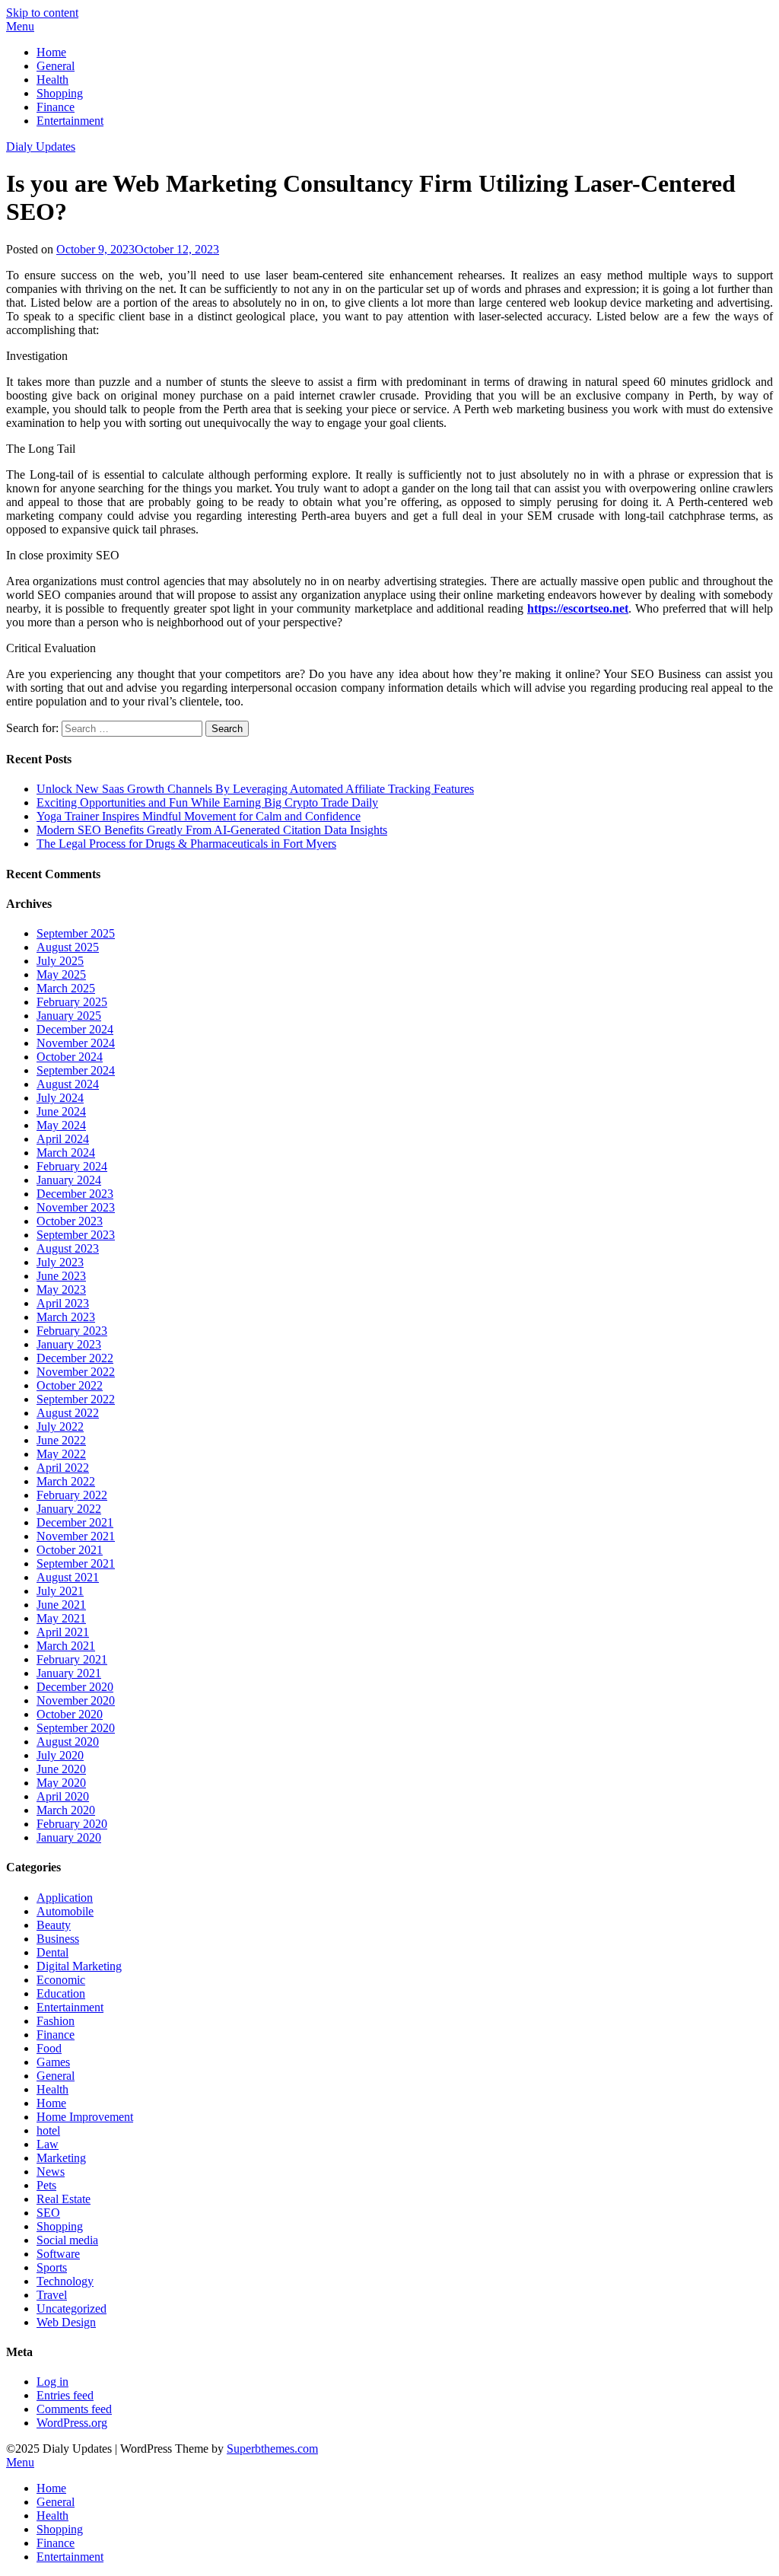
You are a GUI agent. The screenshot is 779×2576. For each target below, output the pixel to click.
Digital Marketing (79, 1966)
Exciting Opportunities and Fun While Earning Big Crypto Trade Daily (207, 802)
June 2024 (61, 1111)
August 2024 (68, 1084)
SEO (48, 2213)
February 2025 (72, 1002)
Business (58, 1939)
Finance (56, 107)
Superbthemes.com (272, 2449)
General (56, 66)
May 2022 (61, 1454)
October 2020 (70, 1714)
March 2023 (66, 1317)
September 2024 (76, 1070)
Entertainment (70, 121)
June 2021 (61, 1605)
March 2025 (66, 988)
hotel (48, 2130)
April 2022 (63, 1468)
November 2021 (76, 1536)
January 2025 (69, 1016)
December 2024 (75, 1029)
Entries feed (65, 2395)
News (51, 2172)
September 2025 (76, 933)
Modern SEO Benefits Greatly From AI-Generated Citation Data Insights (212, 830)
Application (65, 1898)
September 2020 (76, 1728)
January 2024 (69, 1180)
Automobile (65, 1911)
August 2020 (68, 1742)
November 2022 (76, 1372)
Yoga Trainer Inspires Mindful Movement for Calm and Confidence (199, 816)
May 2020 (61, 1783)
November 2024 (76, 1043)
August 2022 (68, 1413)
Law (48, 2144)
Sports (52, 2267)
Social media (67, 2240)
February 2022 (72, 1495)
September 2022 (76, 1399)
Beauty (54, 1925)
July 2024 (60, 1098)
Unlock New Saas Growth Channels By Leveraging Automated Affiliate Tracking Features (255, 789)
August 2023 (68, 1248)
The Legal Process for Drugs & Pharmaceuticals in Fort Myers (186, 844)
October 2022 (70, 1385)
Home (51, 52)
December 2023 (75, 1194)
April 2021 (63, 1632)
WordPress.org (72, 2423)
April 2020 (63, 1796)
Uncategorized (72, 2309)
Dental (52, 1952)
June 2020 (61, 1769)
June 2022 (61, 1440)
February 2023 (72, 1331)
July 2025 (60, 961)
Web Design (66, 2322)
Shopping (60, 93)
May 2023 (61, 1290)
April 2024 (63, 1139)
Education (61, 1993)
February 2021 (72, 1659)
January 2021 (69, 1673)
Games (53, 2062)
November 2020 (76, 1700)
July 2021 (60, 1591)
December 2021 (75, 1522)
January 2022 (69, 1509)
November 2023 (76, 1207)
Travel (52, 2295)
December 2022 (75, 1358)
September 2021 (76, 1563)
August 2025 (68, 947)
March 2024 (66, 1153)
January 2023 (69, 1344)
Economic (61, 1980)
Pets (46, 2185)
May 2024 (61, 1125)
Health (52, 80)
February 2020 (72, 1824)
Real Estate (64, 2199)
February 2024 (72, 1166)
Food (49, 2048)
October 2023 (70, 1221)
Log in (52, 2382)
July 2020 (60, 1755)
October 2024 (70, 1057)
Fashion (56, 2021)
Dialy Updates (41, 146)
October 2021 (70, 1550)
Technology (65, 2281)
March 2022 (66, 1481)
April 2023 (63, 1303)
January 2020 (69, 1837)
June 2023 (61, 1276)
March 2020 (66, 1810)
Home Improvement (85, 2117)
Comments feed (74, 2409)
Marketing (61, 2158)
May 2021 (61, 1618)
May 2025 (61, 974)
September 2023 (76, 1235)
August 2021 (68, 1577)
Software (58, 2254)
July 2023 (60, 1262)
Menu (20, 26)
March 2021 (66, 1646)
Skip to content (42, 13)
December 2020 (75, 1687)
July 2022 (60, 1427)
